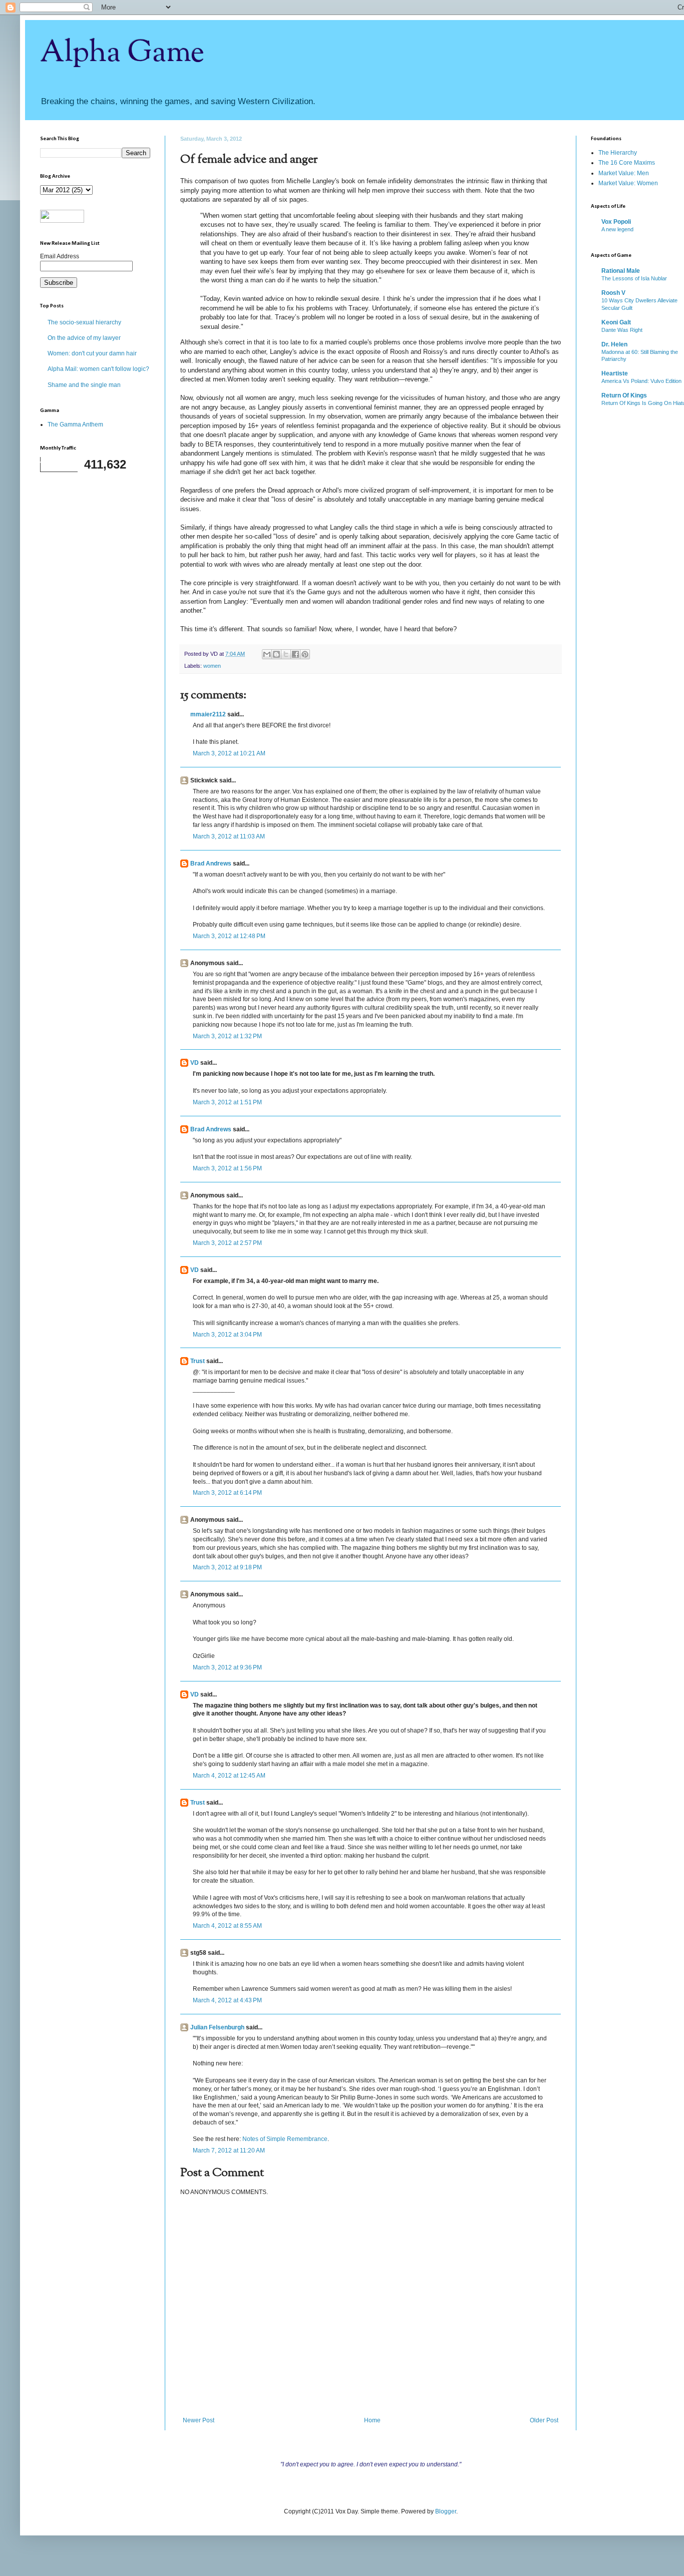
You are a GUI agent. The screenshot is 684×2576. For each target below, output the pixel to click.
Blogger (446, 2511)
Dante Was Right (622, 330)
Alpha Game (122, 53)
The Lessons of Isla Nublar (634, 278)
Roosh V (613, 293)
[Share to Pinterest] (305, 654)
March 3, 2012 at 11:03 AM (229, 836)
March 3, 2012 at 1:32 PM (227, 1036)
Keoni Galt (616, 322)
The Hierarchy (618, 153)
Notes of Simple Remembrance (285, 2139)
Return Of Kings (624, 395)
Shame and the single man (84, 385)
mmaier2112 (208, 714)
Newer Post (199, 2420)
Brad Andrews (211, 864)
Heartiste (615, 373)
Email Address (60, 256)
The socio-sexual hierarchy (84, 322)
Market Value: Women (628, 183)
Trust (198, 1361)
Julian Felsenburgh (217, 2027)
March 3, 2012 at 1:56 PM (227, 1168)
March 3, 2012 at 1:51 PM (227, 1102)
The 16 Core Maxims (627, 163)
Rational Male (621, 271)
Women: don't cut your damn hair (92, 353)
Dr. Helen (614, 344)
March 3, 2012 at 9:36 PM (227, 1667)
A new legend (617, 229)
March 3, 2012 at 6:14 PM (227, 1493)
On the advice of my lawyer (84, 338)
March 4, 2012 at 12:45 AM (229, 1776)
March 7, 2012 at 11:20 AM (229, 2151)
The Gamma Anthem (75, 424)
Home (372, 2420)
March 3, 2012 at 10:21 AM (229, 753)
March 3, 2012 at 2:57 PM (227, 1243)
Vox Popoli (616, 222)
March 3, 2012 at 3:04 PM (227, 1335)
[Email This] (267, 654)
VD (195, 1063)
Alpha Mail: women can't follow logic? (98, 369)
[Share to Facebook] (295, 654)
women (212, 666)
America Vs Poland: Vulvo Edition (641, 381)
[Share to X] (286, 654)
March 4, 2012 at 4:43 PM (227, 2000)
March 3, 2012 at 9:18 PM (227, 1567)
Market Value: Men (624, 173)
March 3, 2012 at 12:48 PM (229, 936)
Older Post (544, 2420)
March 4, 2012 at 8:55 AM (227, 1926)
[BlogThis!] (276, 654)
